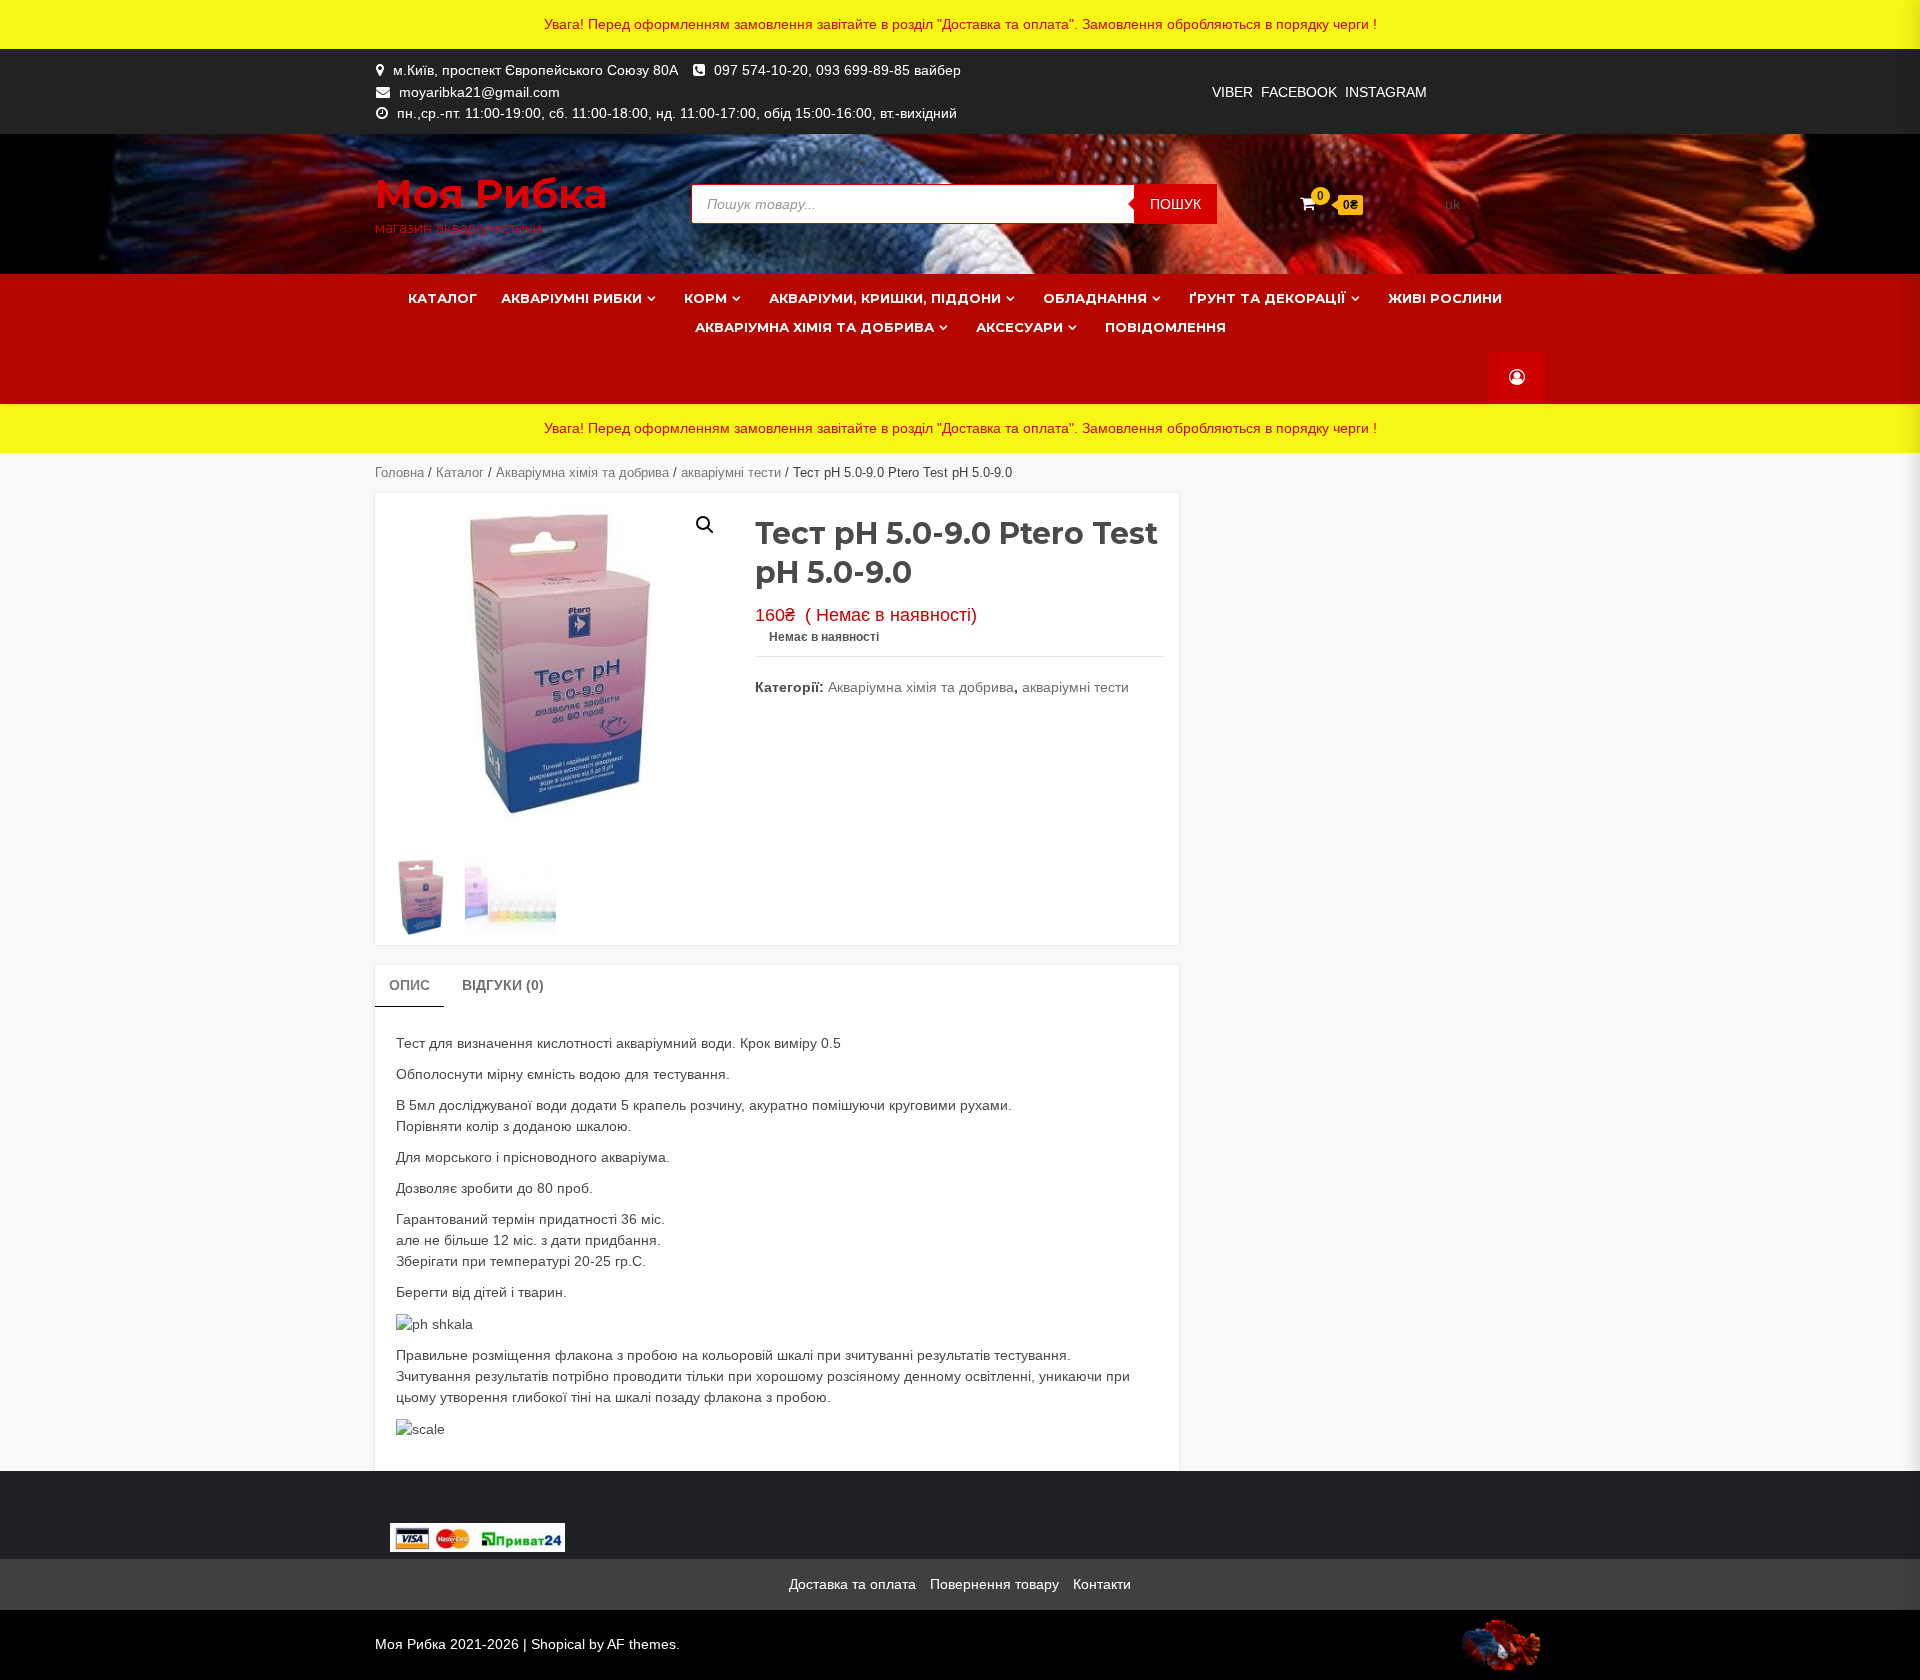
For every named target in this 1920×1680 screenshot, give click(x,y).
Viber (1232, 92)
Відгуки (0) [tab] (503, 985)
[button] (705, 525)
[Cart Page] (1307, 203)
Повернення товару (994, 1584)
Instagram (1386, 92)
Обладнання (1095, 298)
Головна (399, 472)
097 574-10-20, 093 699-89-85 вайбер (837, 70)
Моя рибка (491, 193)
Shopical (558, 1644)
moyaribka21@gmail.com (479, 92)
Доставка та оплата (852, 1584)
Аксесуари (1019, 327)
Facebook (1299, 92)
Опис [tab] (409, 985)
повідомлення (1165, 327)
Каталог (442, 298)
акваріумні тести (731, 472)
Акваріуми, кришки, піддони (885, 298)
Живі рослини (1445, 298)
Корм (705, 298)
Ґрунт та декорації (1267, 298)
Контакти (1102, 1584)
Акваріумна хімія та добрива (814, 327)
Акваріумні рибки (571, 298)
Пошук (1175, 204)
